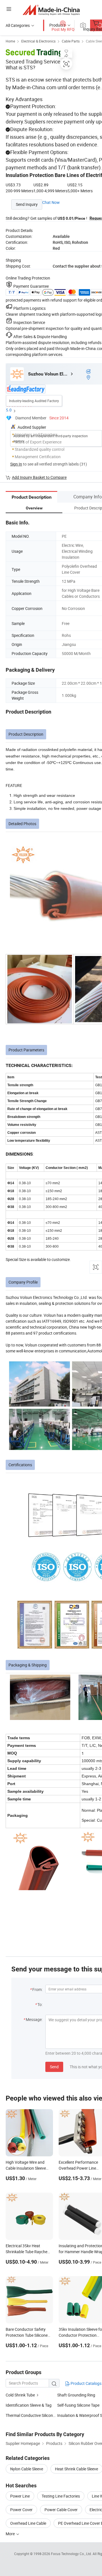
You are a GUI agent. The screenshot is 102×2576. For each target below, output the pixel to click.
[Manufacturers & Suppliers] (51, 10)
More (11, 2534)
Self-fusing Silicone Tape (78, 2405)
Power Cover (21, 2510)
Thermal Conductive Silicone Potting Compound (31, 2415)
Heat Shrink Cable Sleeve (76, 2469)
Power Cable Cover (61, 2510)
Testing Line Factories (61, 2496)
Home (10, 41)
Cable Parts (71, 41)
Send (54, 2067)
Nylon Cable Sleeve (27, 2469)
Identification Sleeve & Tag (29, 2405)
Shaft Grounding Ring (76, 2395)
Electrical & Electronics (38, 41)
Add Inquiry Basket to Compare (39, 477)
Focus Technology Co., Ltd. (72, 2554)
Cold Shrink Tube (20, 2395)
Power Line (20, 2496)
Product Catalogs (86, 2383)
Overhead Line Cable (28, 2523)
